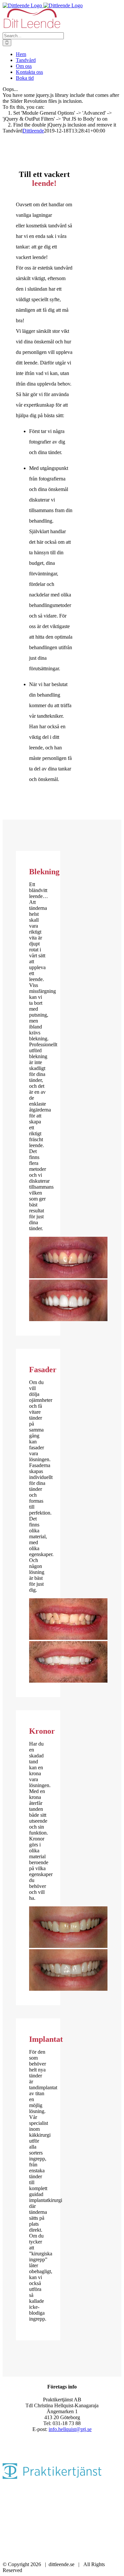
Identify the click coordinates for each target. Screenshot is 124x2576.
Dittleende (33, 131)
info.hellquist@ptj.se (70, 2429)
